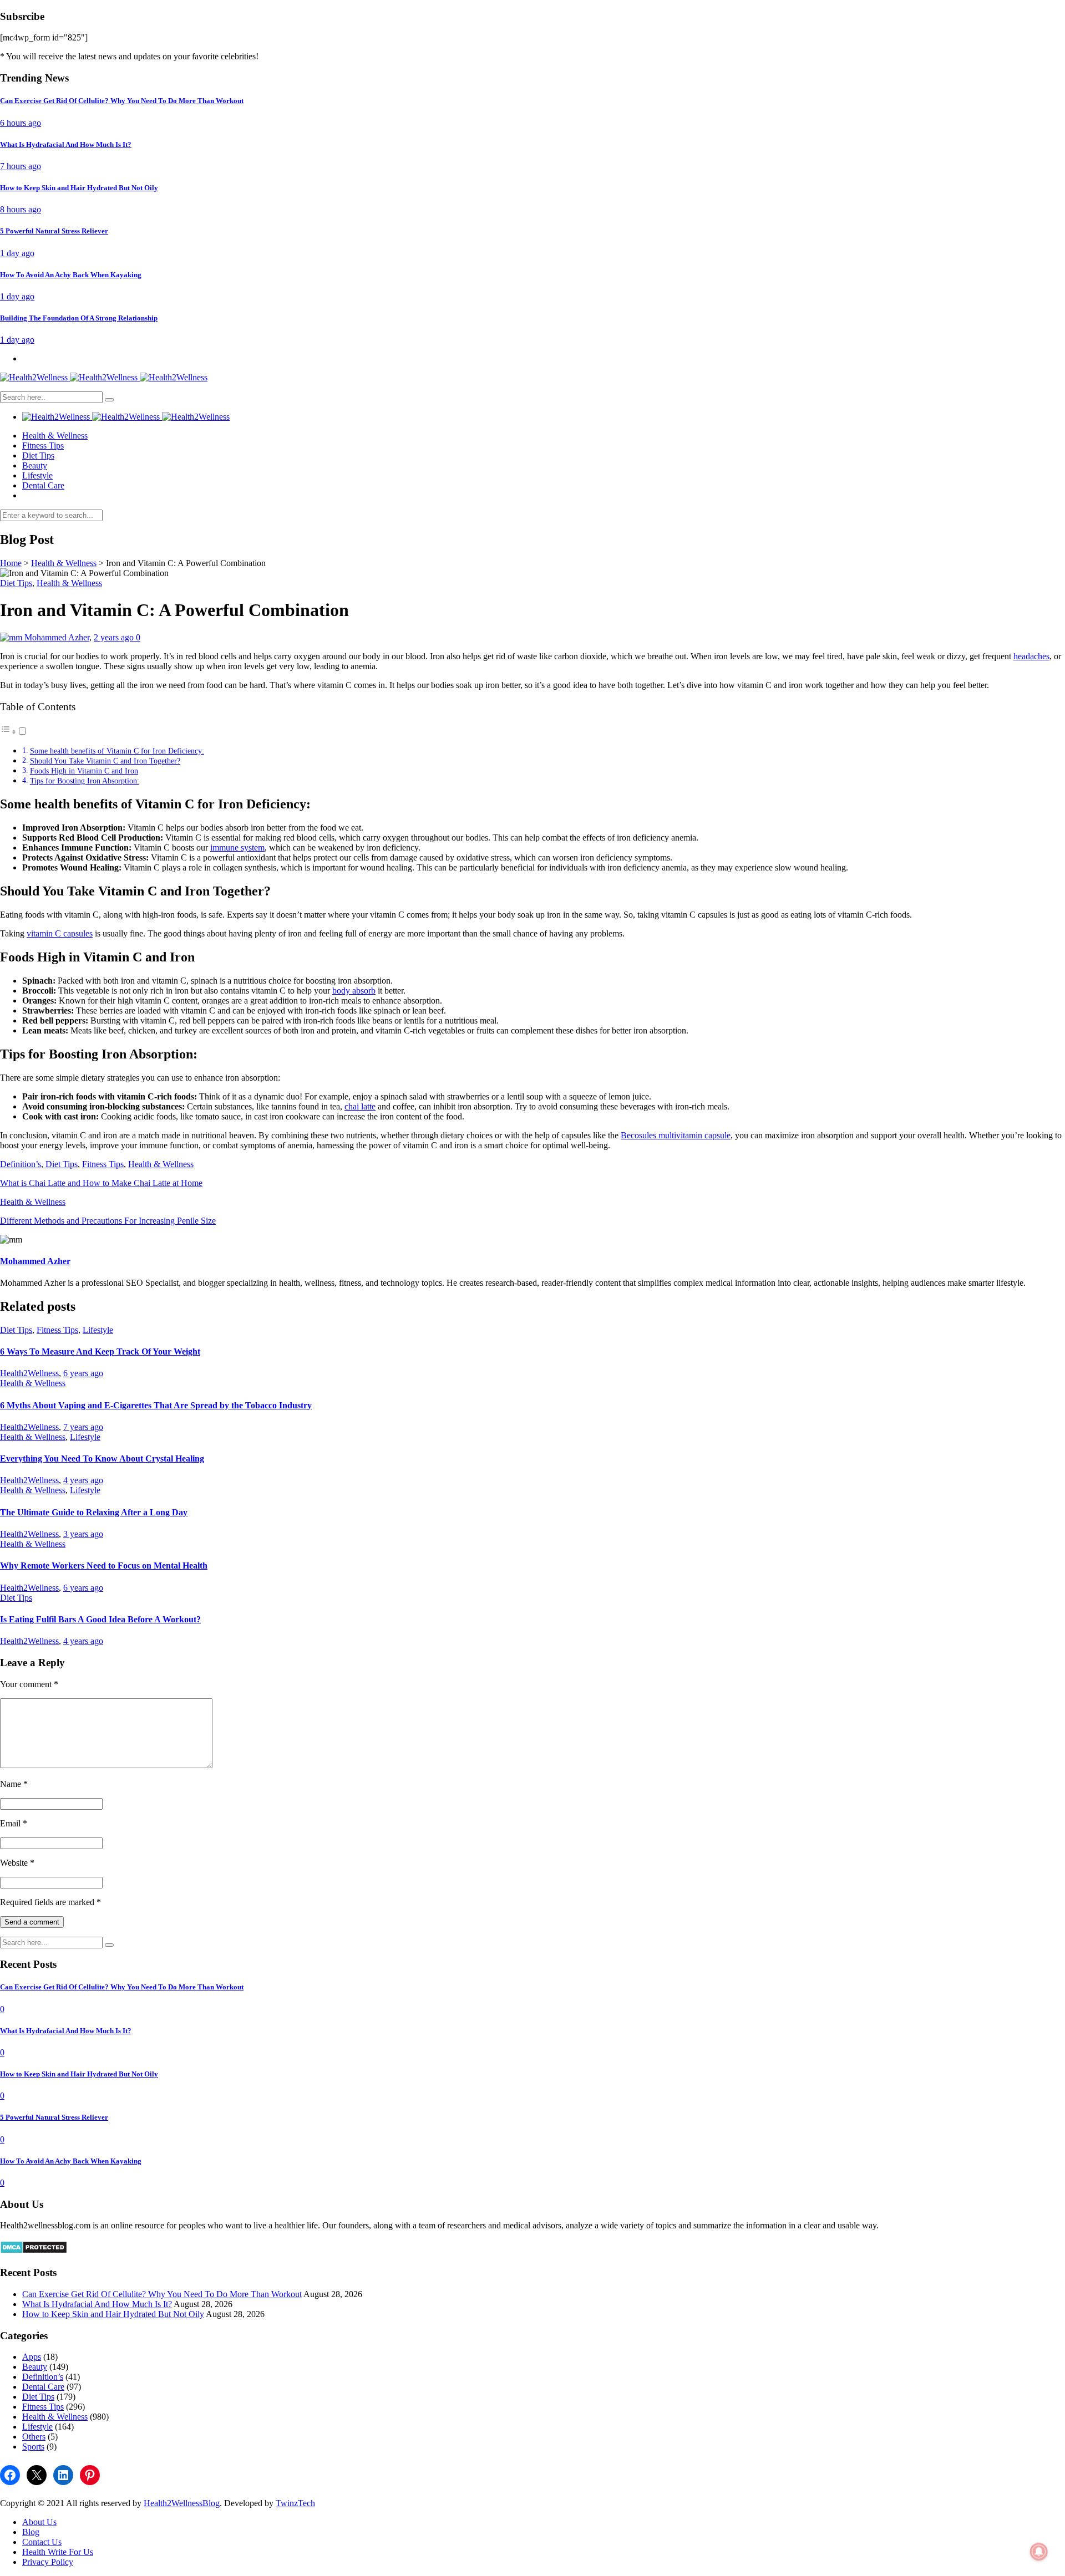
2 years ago (115, 637)
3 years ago (83, 1534)
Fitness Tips (43, 446)
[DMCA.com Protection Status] (34, 2251)
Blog (31, 2532)
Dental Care (43, 485)
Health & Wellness (55, 436)
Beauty (35, 465)
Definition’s (21, 1164)
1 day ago (17, 253)
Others (34, 2437)
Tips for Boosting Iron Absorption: (85, 781)
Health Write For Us (58, 2552)
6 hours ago (21, 123)
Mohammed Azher (57, 637)
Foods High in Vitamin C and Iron (84, 771)
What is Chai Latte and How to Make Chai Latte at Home (101, 1183)
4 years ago (83, 1480)
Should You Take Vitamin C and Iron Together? (105, 761)
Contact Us (42, 2542)
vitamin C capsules (60, 933)
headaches (1031, 656)
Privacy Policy (48, 2562)
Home (11, 563)
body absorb (354, 991)
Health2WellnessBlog (182, 2503)
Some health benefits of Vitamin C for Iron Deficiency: (117, 751)
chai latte (360, 1106)
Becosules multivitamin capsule (676, 1135)
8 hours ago (21, 209)
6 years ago (83, 1373)
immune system (237, 847)
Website (17, 1863)
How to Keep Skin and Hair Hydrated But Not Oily (113, 2314)
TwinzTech (295, 2503)
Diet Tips (38, 455)
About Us (39, 2522)
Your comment (29, 1684)
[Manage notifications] (1039, 2552)
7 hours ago (21, 166)
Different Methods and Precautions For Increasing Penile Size (108, 1221)
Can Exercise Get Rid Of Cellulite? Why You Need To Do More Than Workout (162, 2294)
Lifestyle (37, 475)
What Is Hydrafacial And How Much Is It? (97, 2304)
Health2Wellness (29, 1373)
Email (14, 1823)
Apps (32, 2357)
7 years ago (83, 1427)
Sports (33, 2447)
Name (14, 1784)
